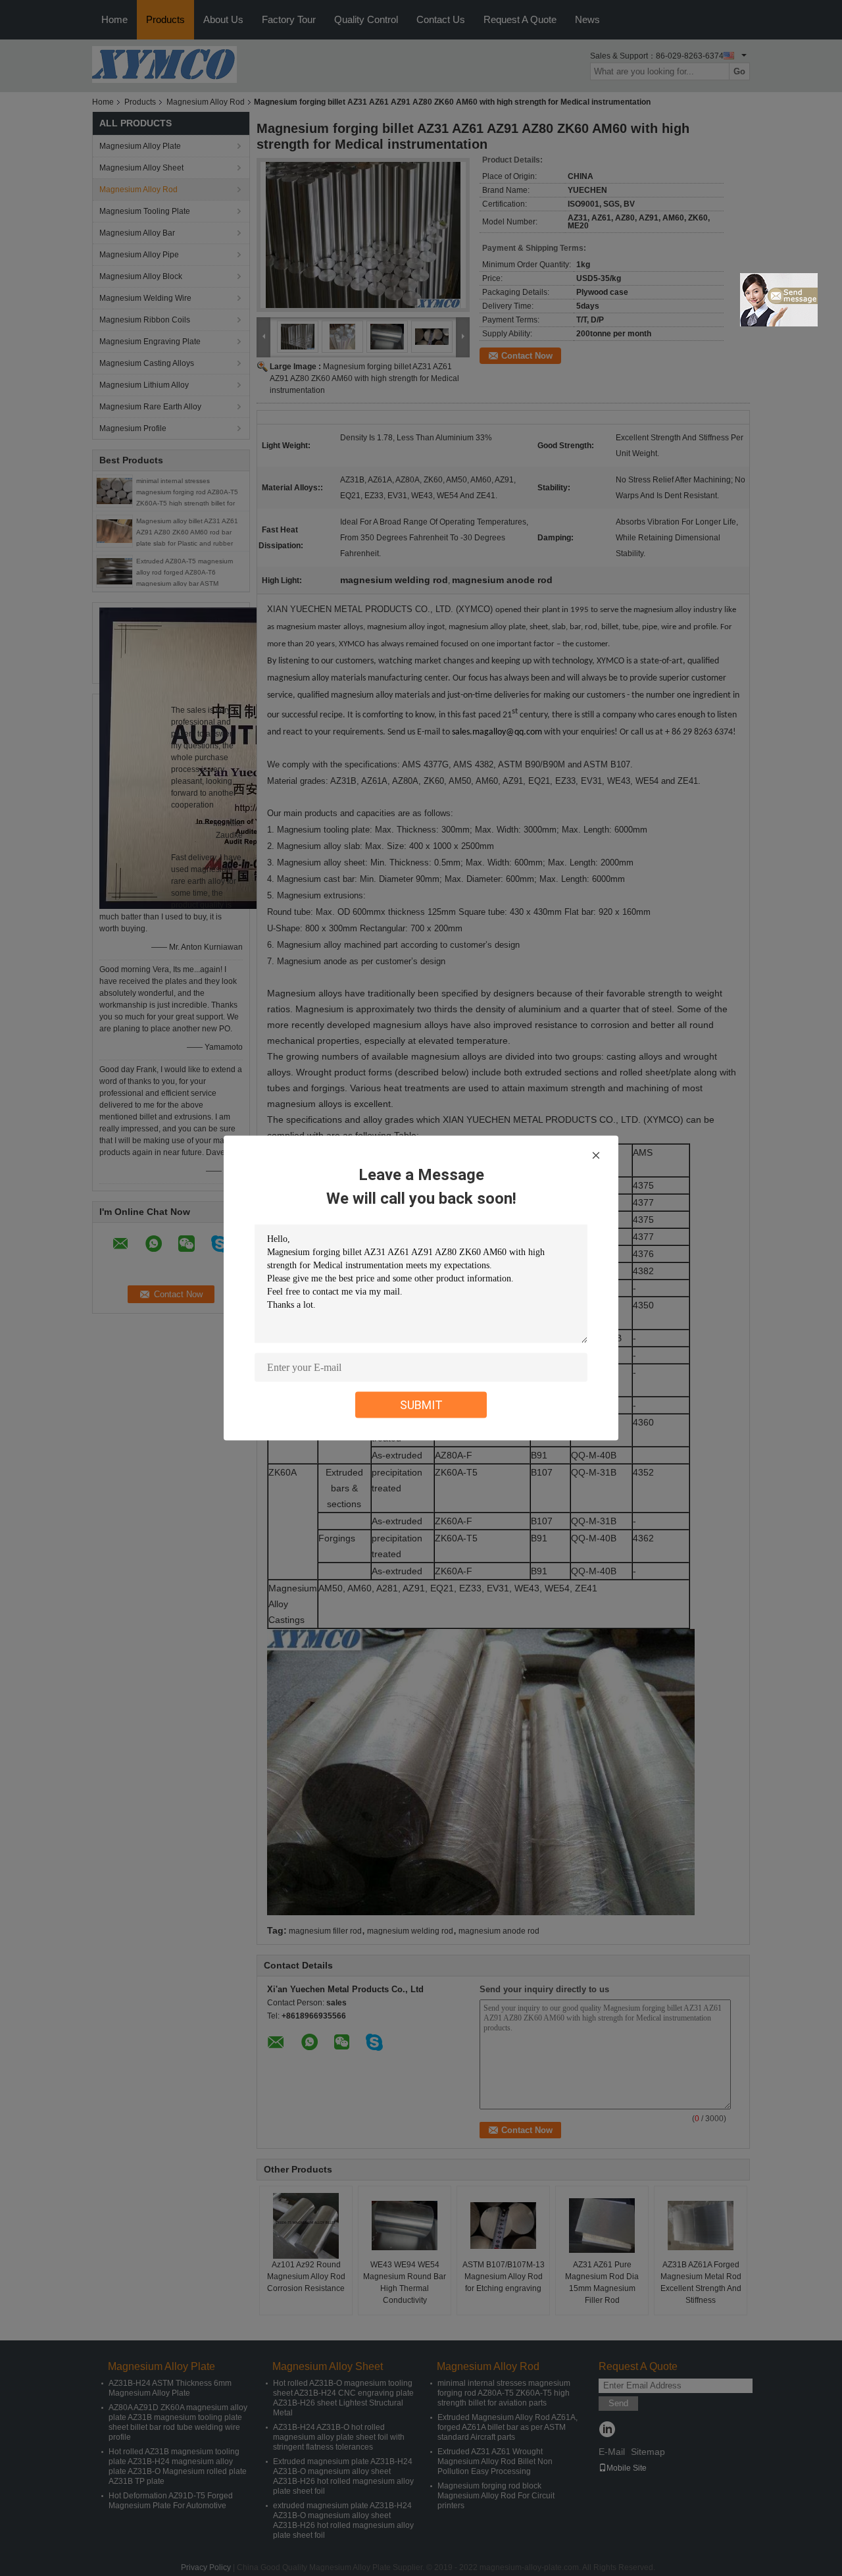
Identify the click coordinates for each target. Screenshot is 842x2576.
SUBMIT (421, 1405)
